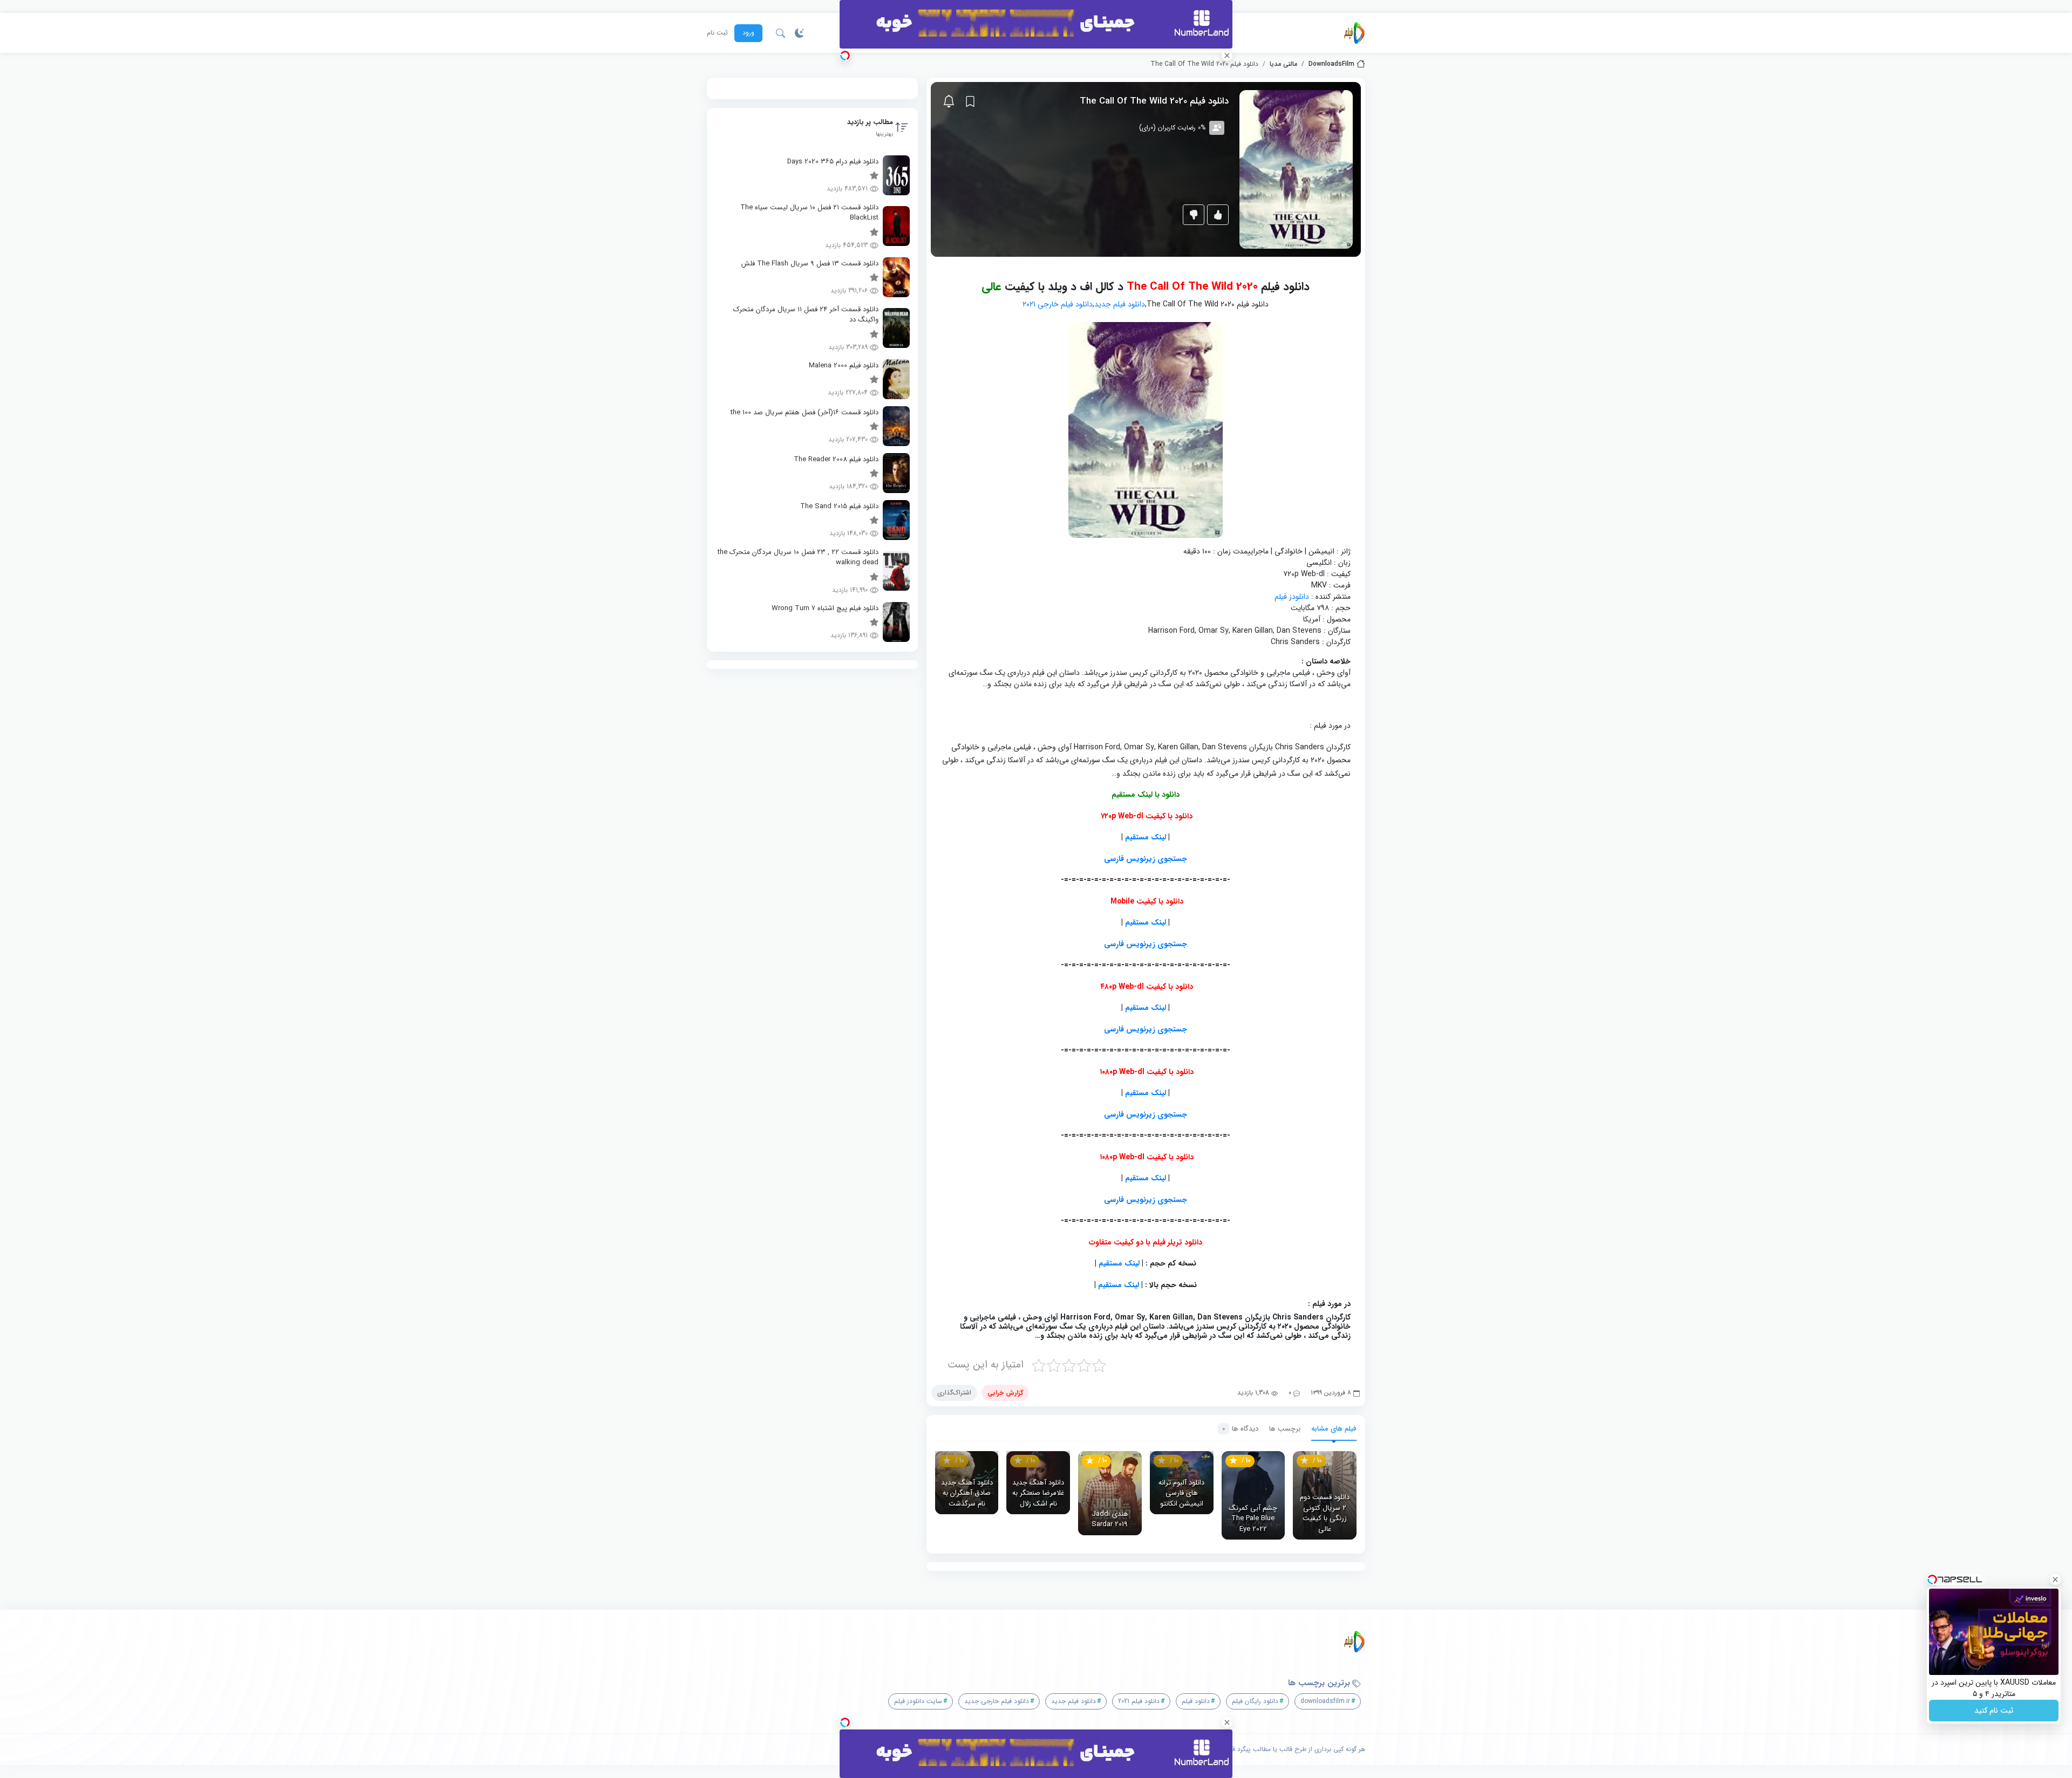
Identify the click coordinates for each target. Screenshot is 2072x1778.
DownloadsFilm (1331, 64)
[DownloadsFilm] (1354, 33)
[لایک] (1218, 215)
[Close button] (2055, 1579)
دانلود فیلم (1196, 1701)
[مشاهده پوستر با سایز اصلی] (1296, 169)
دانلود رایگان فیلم (1255, 1701)
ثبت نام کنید (1994, 1711)
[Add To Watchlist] (970, 101)
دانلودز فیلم (1292, 597)
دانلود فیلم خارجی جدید (997, 1701)
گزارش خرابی (1005, 1393)
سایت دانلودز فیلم (918, 1701)
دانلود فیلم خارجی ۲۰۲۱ (1058, 304)
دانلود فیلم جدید (1120, 304)
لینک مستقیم (1146, 837)
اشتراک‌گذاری (954, 1393)
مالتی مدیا (1283, 64)
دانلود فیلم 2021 (1139, 1701)
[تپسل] (845, 56)
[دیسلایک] (1194, 215)
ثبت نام (717, 33)
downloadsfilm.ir (1325, 1701)
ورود (748, 33)
